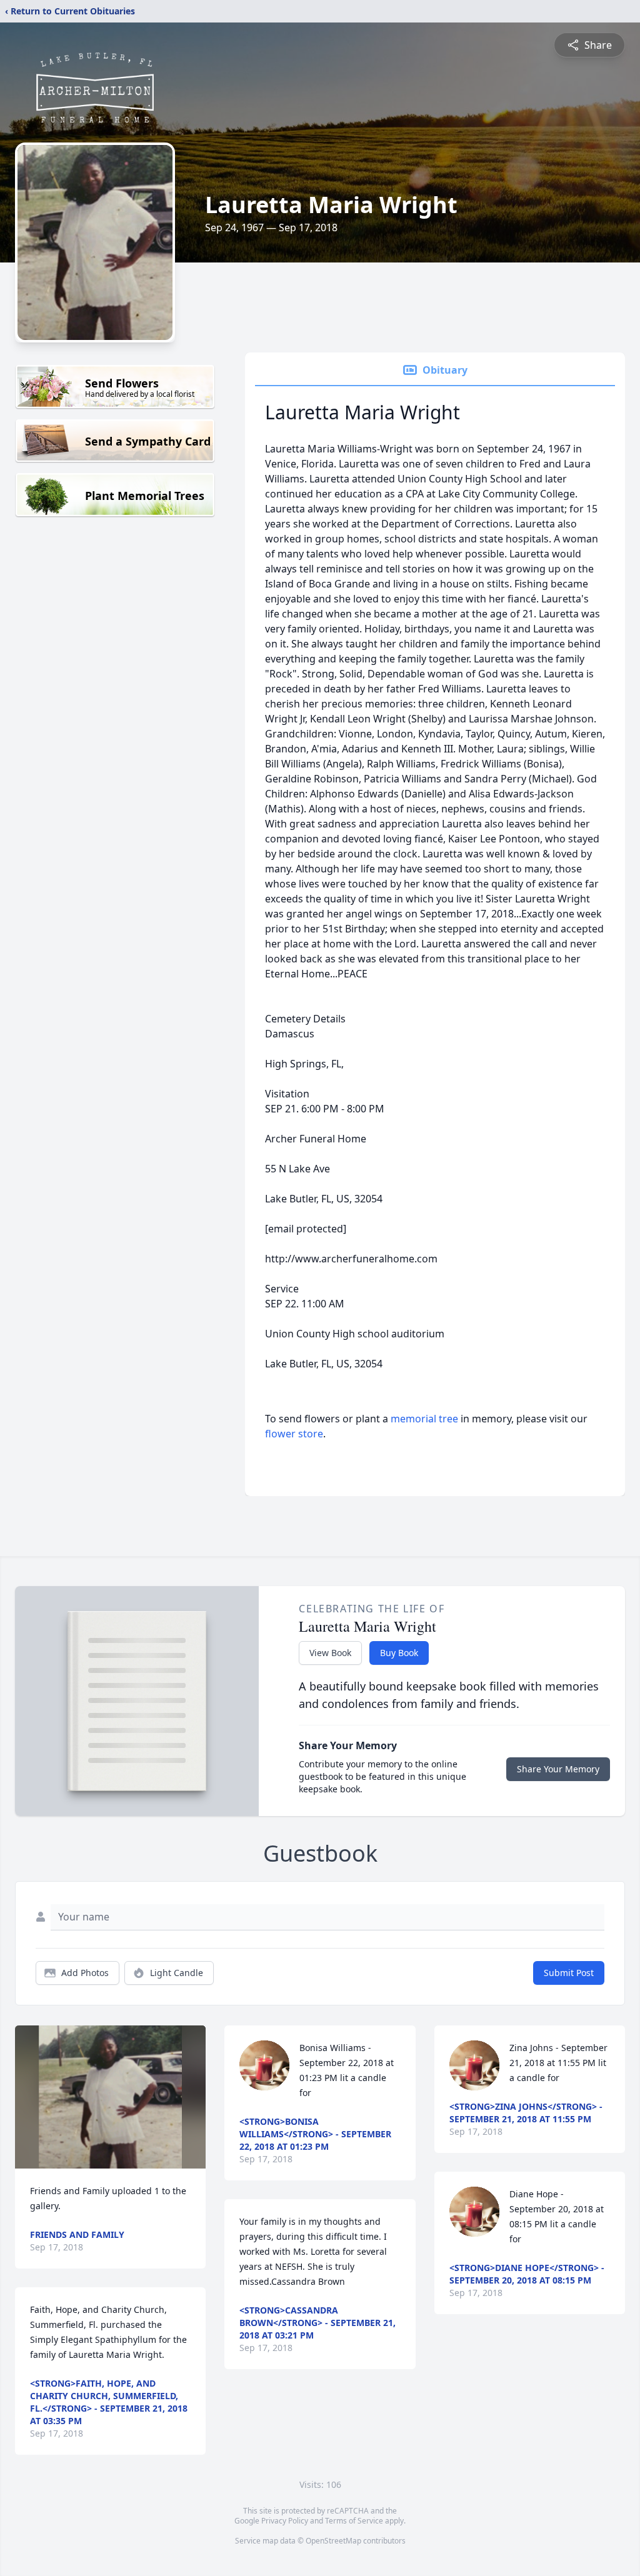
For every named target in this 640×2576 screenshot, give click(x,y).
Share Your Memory (558, 1769)
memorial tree (424, 1419)
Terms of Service (354, 2521)
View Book (330, 1653)
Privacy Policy (285, 2521)
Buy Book (399, 1653)
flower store (294, 1434)
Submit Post (569, 1973)
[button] (110, 2097)
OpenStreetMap (333, 2541)
